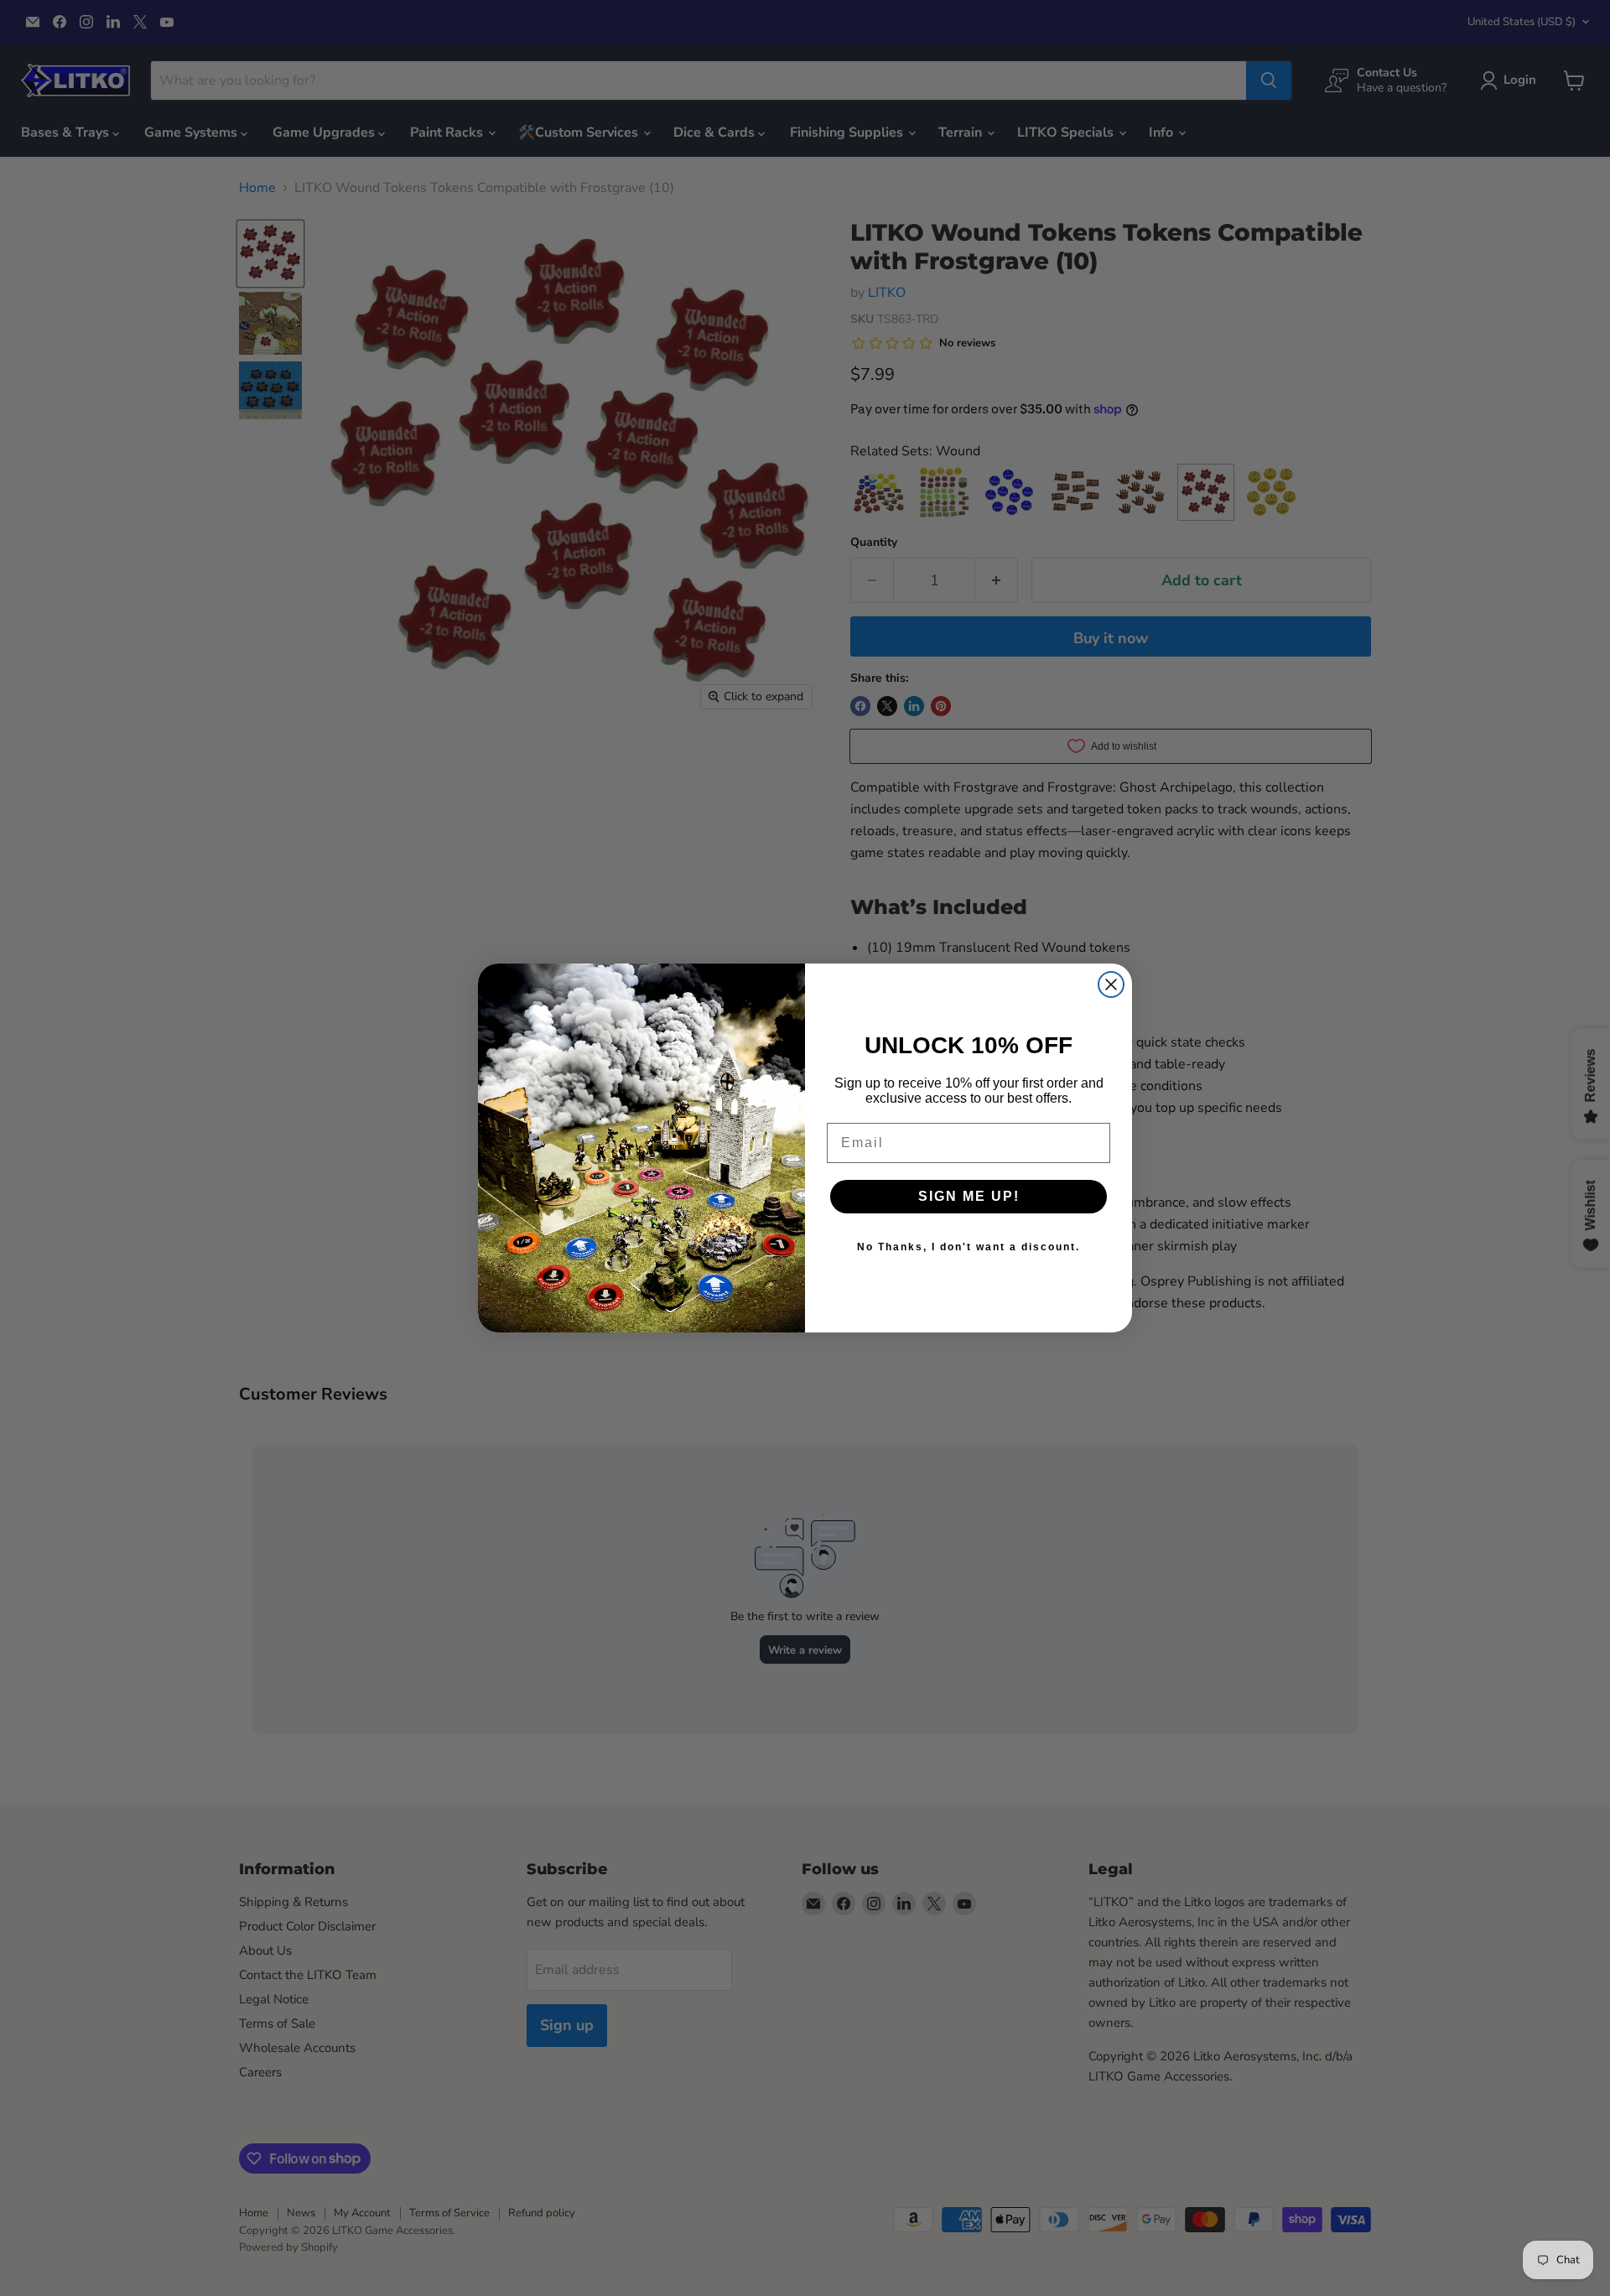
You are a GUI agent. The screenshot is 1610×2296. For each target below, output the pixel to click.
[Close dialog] (1111, 984)
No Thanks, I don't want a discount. (969, 1247)
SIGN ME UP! (969, 1196)
